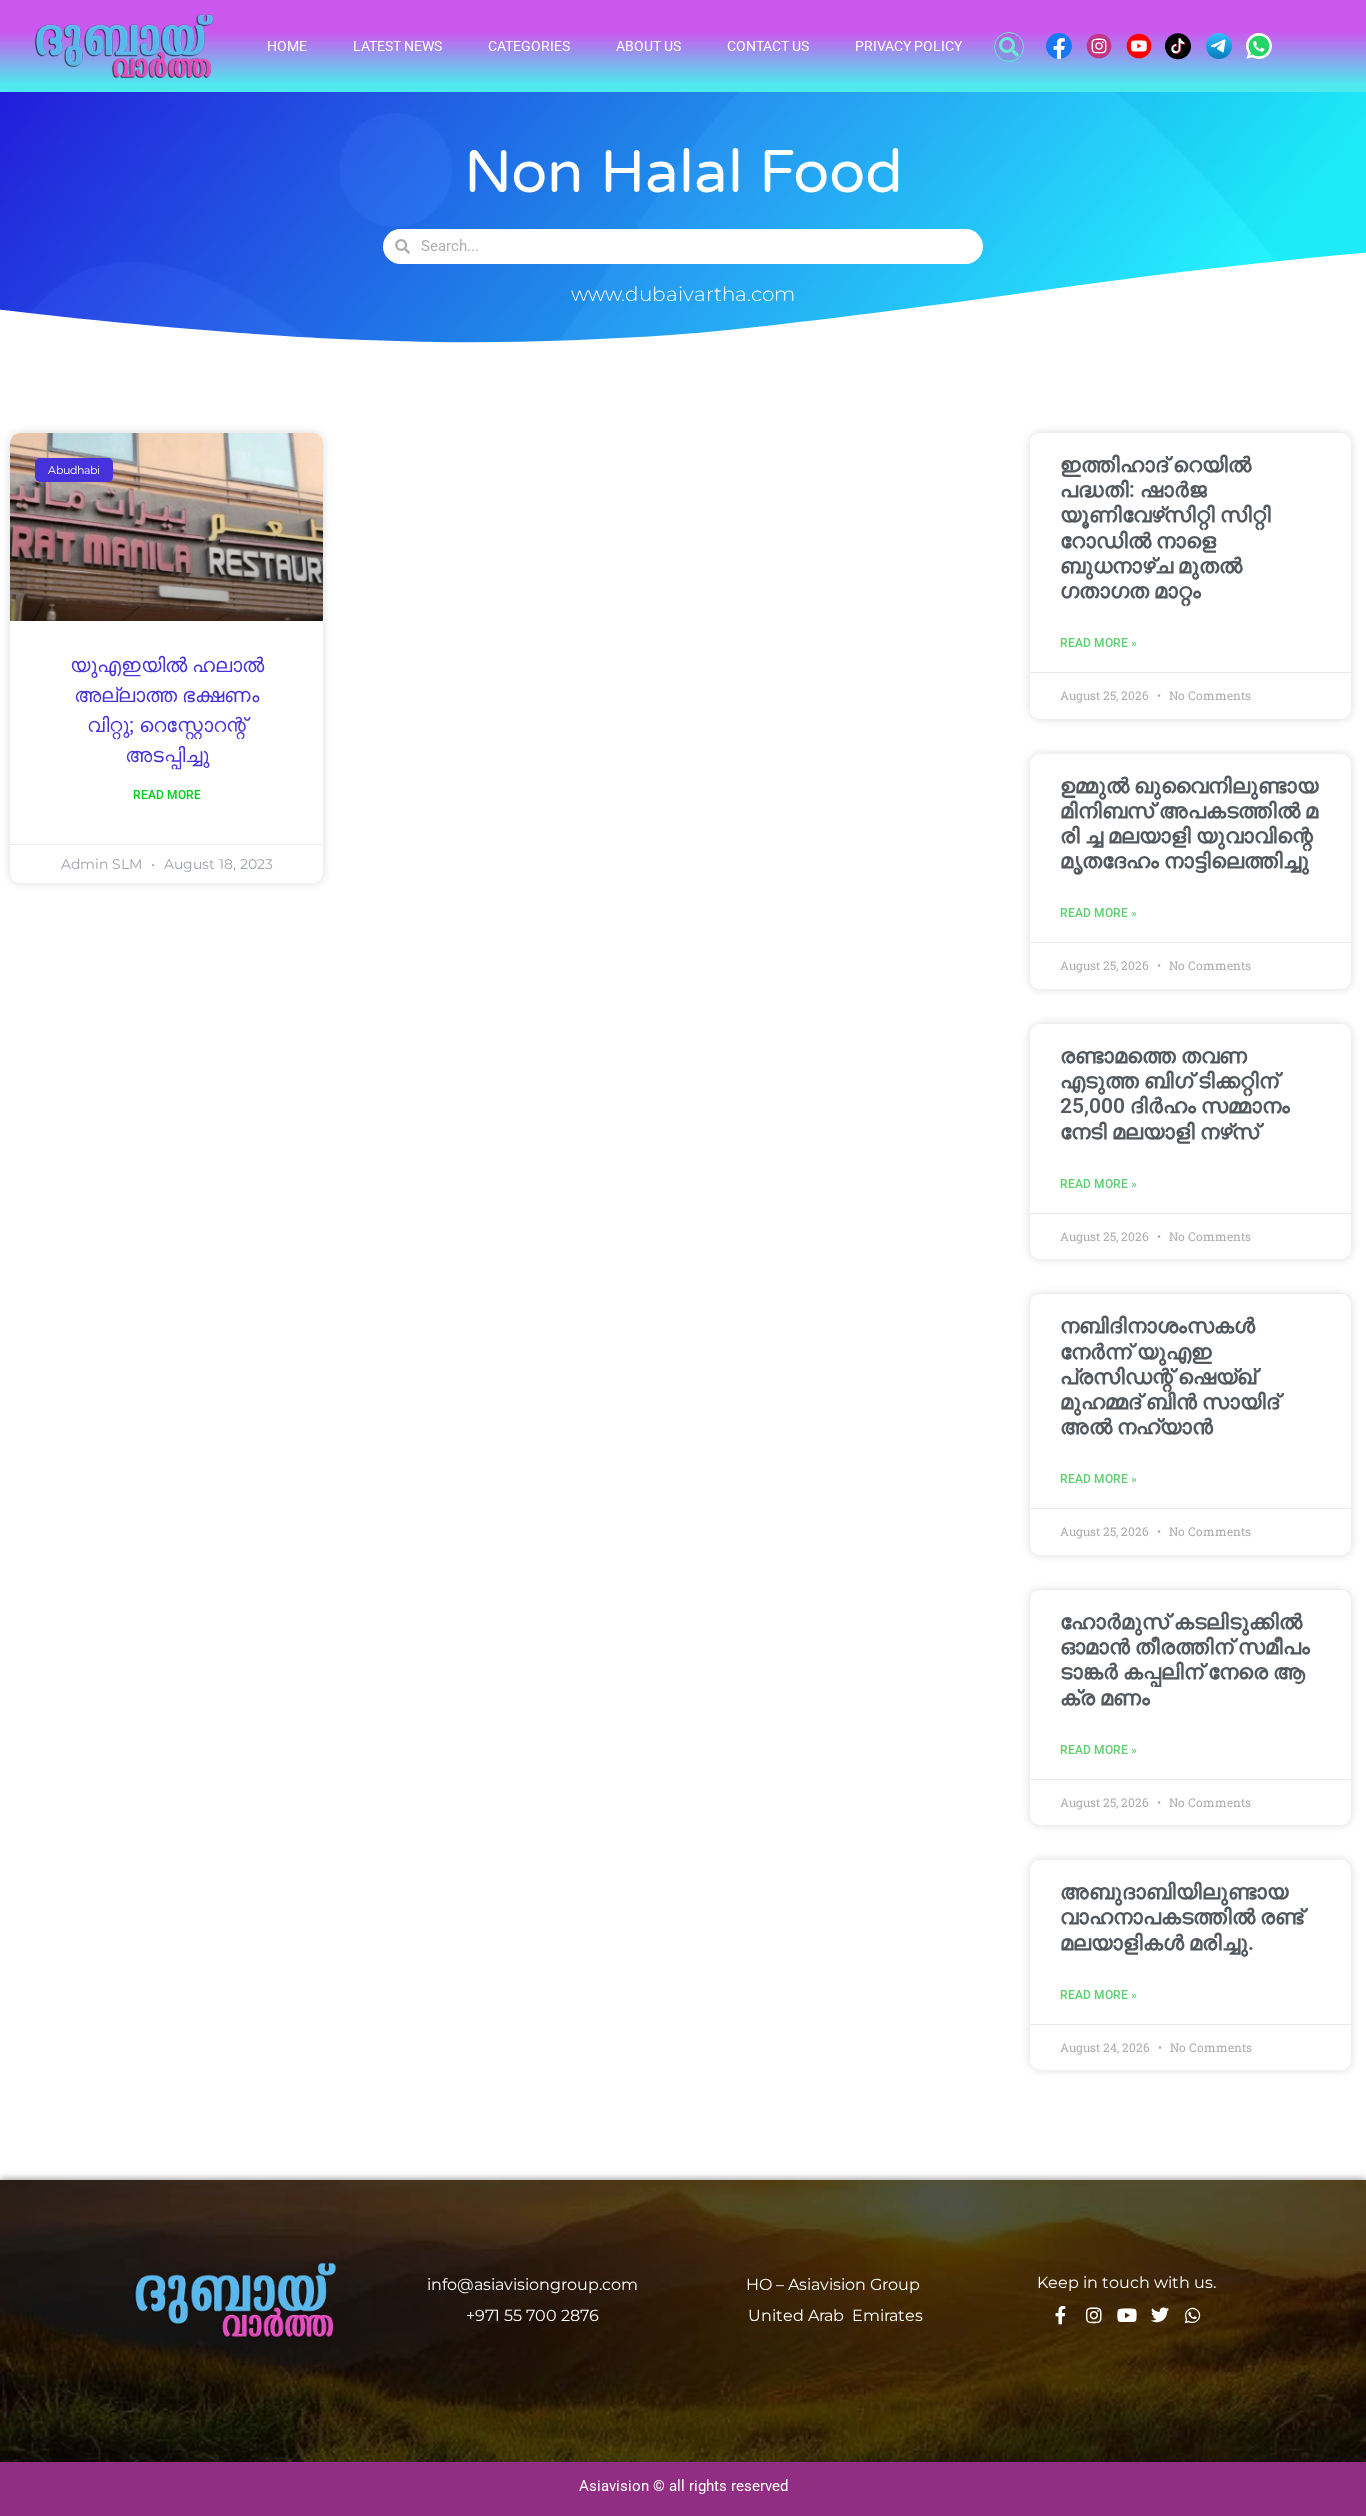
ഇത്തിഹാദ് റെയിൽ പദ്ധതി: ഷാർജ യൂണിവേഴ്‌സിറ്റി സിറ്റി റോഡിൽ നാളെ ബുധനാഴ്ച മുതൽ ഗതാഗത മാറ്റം (1165, 528)
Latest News (397, 46)
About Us (648, 46)
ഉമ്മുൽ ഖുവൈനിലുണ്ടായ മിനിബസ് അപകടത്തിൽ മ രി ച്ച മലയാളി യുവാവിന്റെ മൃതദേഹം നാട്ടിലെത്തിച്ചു (1189, 824)
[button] (1009, 47)
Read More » (1098, 643)
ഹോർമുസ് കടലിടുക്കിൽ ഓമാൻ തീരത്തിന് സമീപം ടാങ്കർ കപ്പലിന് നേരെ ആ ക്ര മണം (1185, 1660)
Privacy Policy (908, 46)
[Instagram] (1094, 2315)
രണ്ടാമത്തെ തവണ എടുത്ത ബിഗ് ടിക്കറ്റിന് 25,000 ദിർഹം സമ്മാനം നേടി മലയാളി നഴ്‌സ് (1175, 1094)
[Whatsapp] (1193, 2315)
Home (287, 46)
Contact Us (768, 46)
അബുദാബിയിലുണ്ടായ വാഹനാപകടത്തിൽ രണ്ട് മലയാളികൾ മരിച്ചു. (1181, 1917)
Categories (529, 46)
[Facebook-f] (1061, 2315)
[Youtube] (1127, 2315)
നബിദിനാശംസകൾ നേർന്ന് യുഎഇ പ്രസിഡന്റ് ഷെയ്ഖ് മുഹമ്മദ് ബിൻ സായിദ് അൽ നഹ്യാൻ (1169, 1376)
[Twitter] (1160, 2315)
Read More (167, 795)
